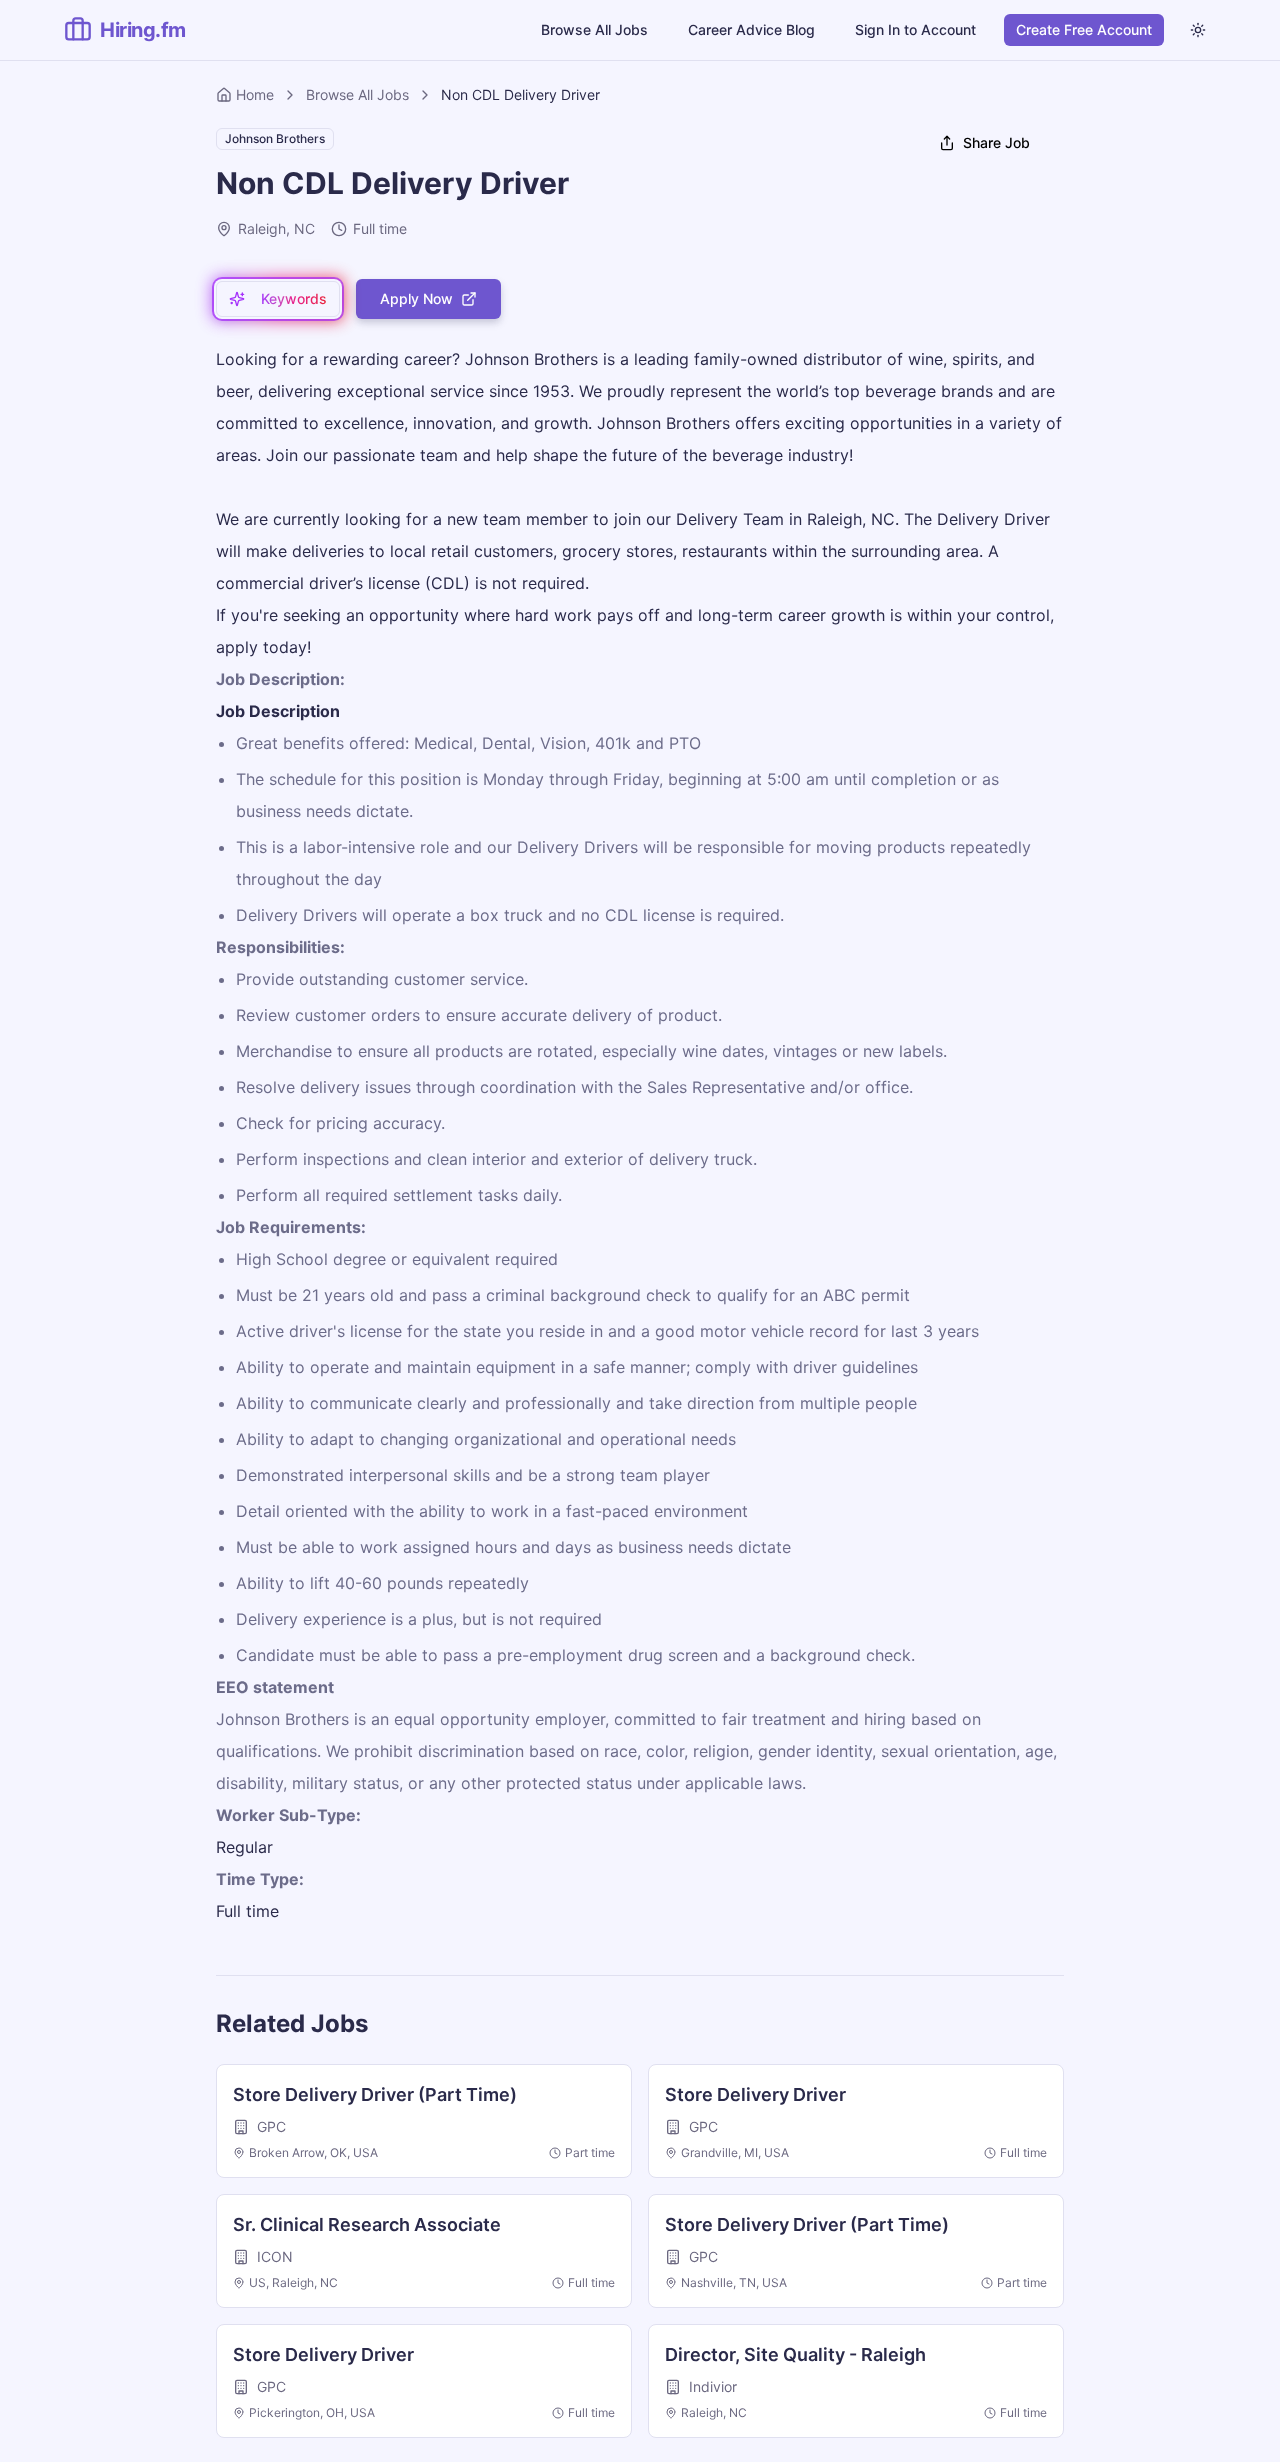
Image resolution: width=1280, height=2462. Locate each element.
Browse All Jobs (594, 29)
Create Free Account (1084, 29)
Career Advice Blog (751, 29)
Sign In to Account (915, 29)
